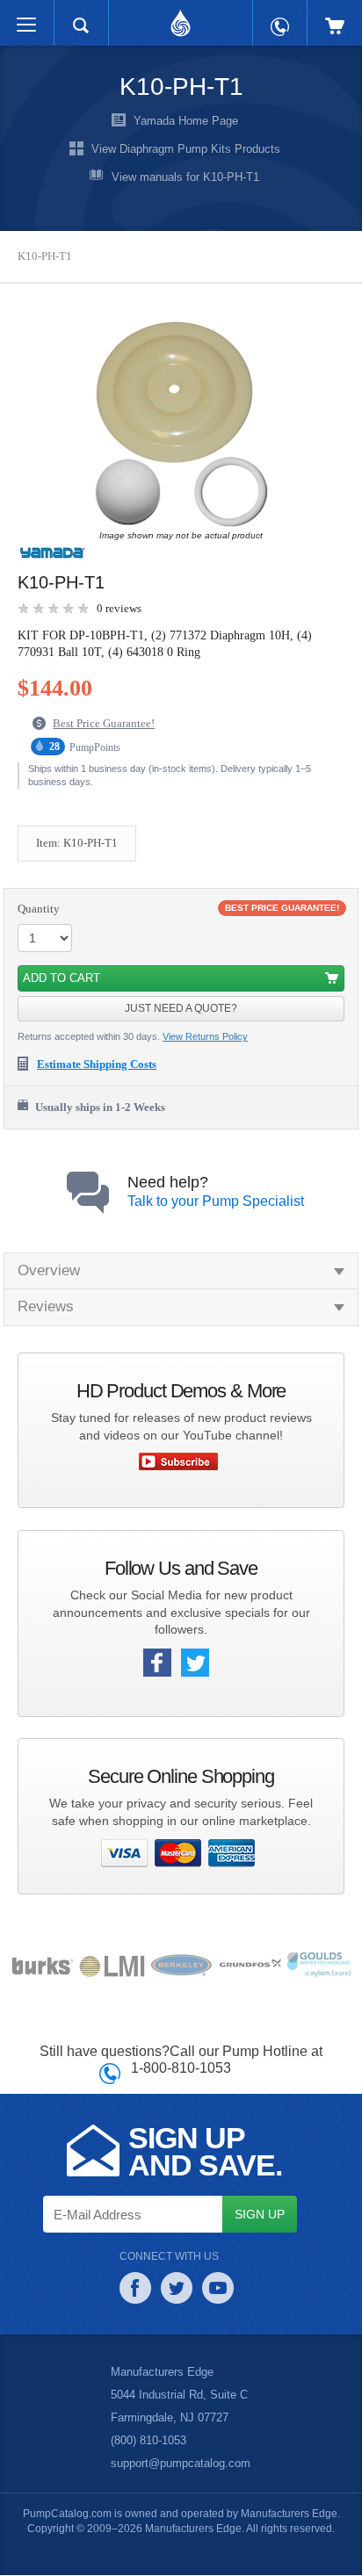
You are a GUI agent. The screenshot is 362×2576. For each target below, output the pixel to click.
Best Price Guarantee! (109, 725)
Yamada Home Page (185, 121)
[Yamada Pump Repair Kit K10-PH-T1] (177, 424)
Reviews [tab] (45, 1307)
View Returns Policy (208, 1038)
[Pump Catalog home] (181, 18)
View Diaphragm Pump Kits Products (185, 149)
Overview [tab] (49, 1271)
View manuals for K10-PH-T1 (185, 177)
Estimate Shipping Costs (104, 1064)
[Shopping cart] (335, 17)
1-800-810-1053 (181, 2068)
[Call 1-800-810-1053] (280, 18)
